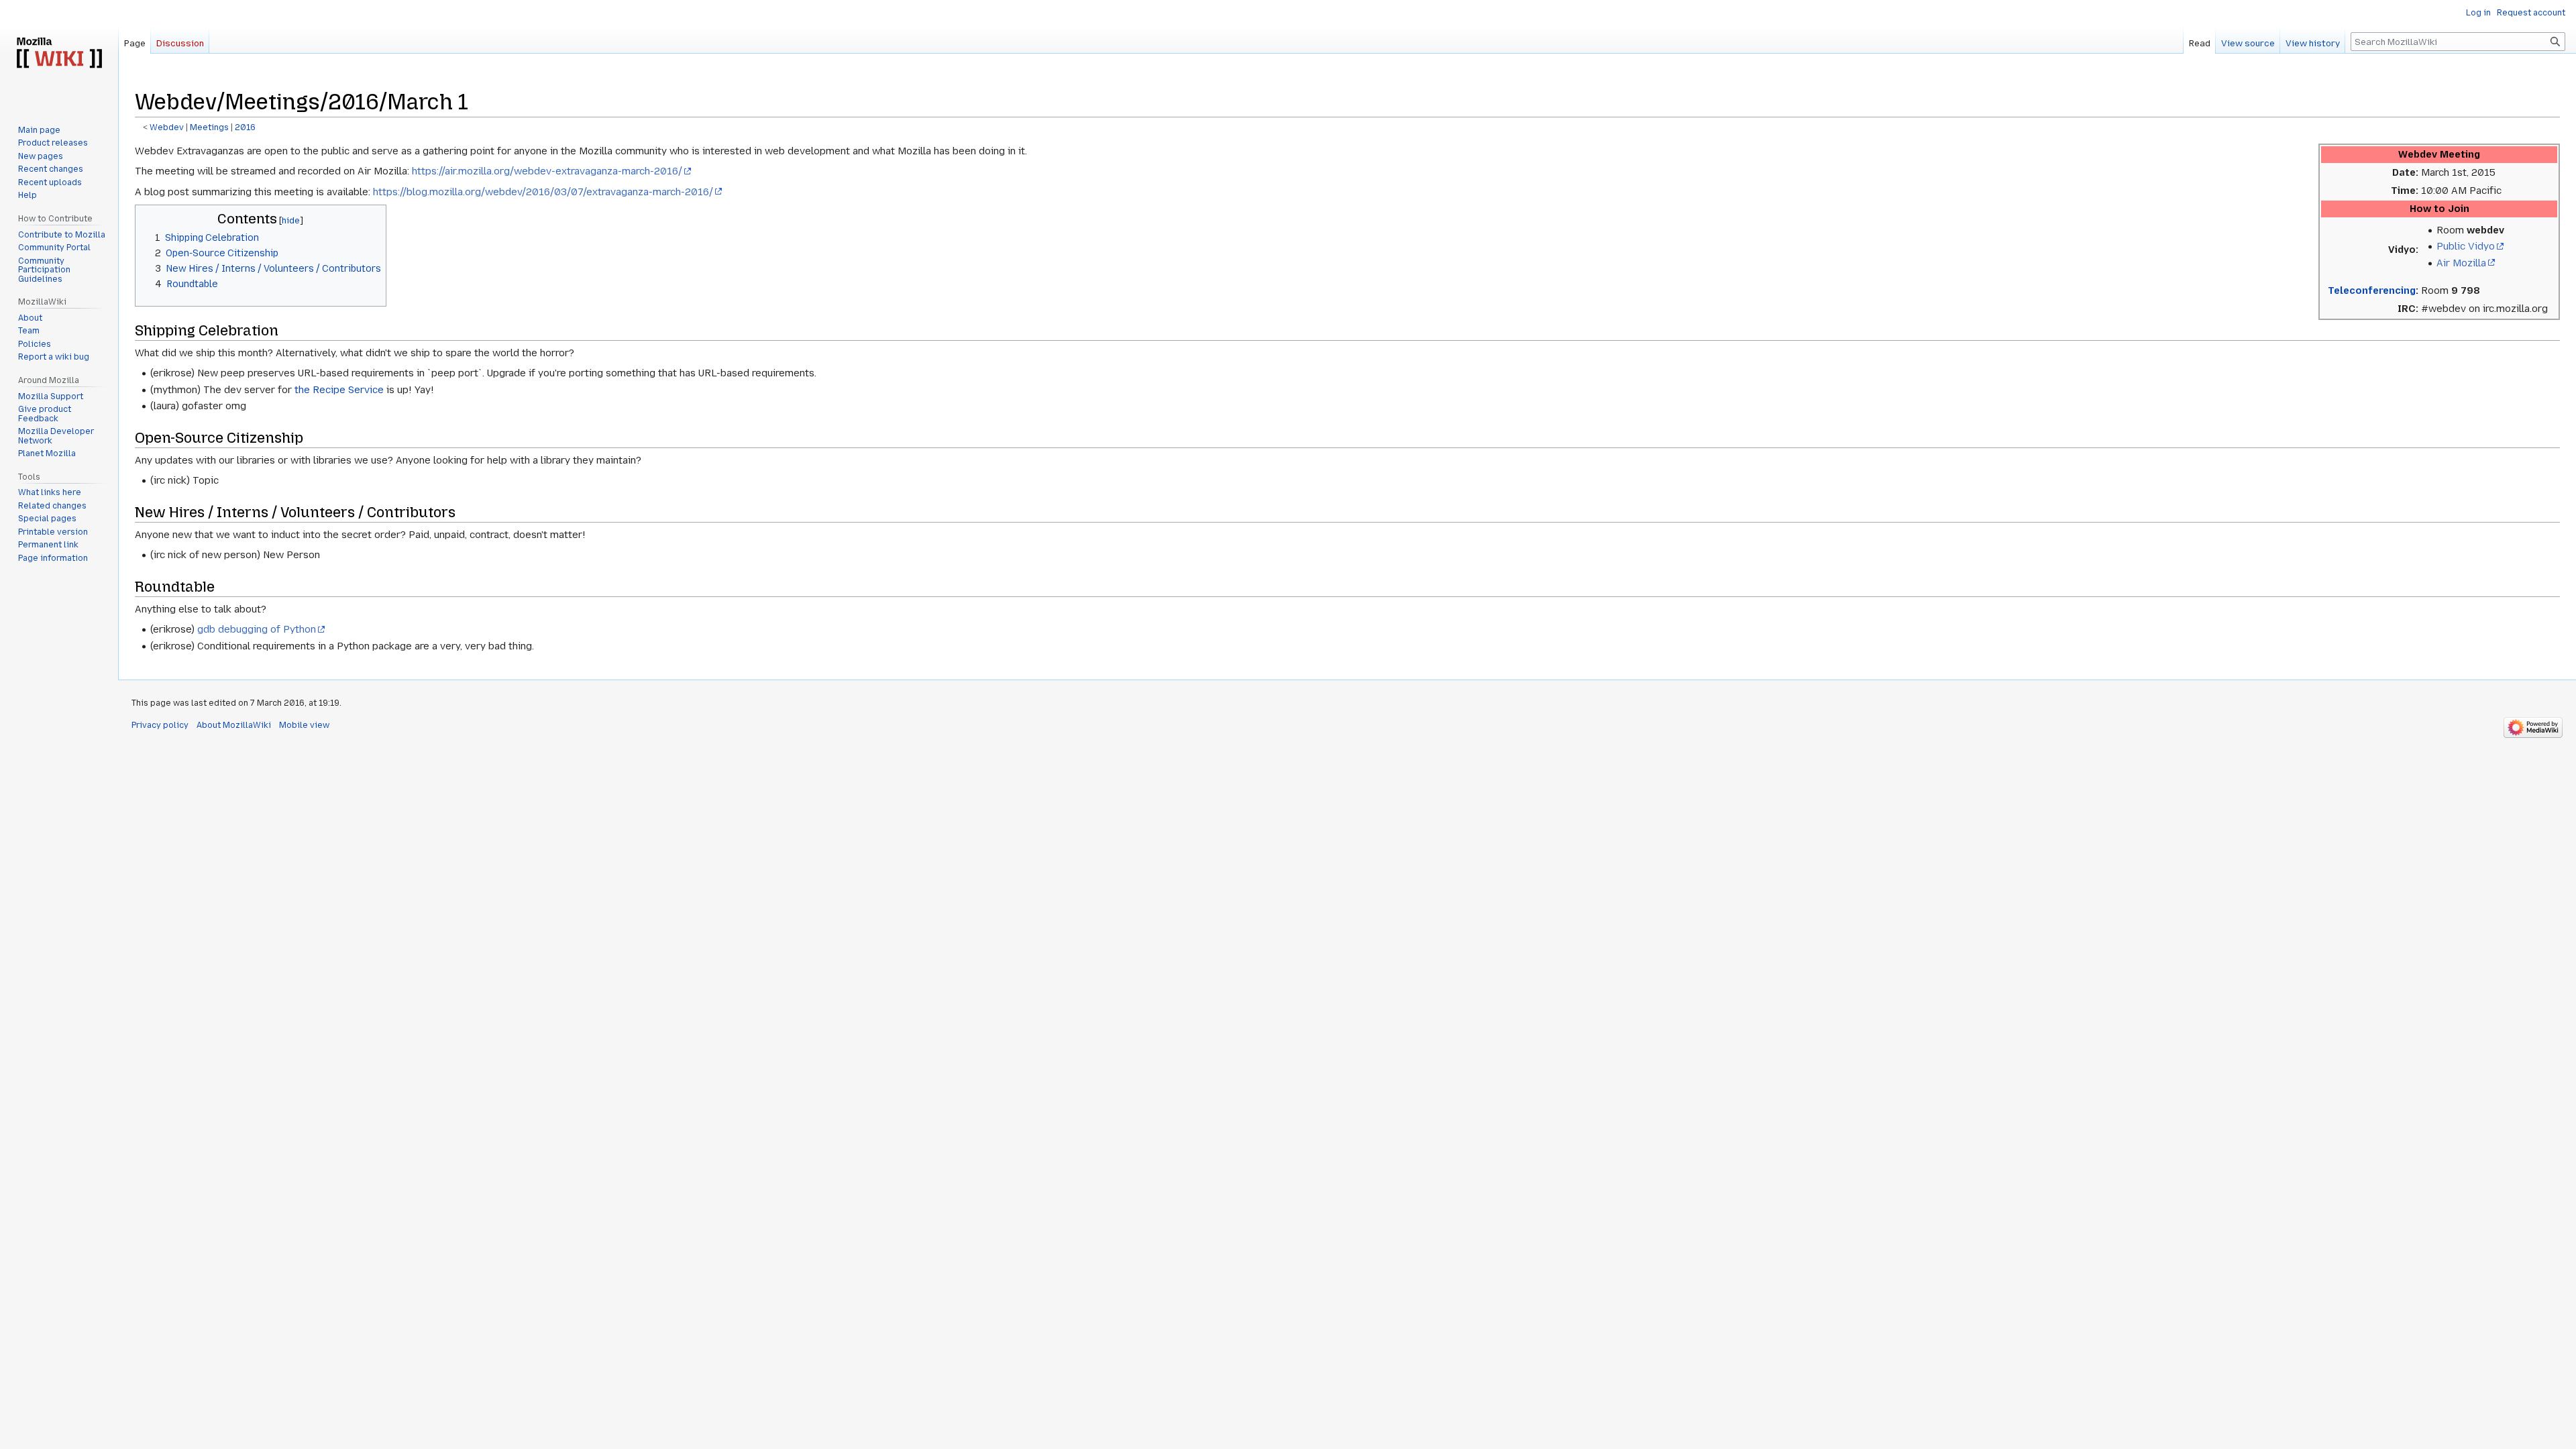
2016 (245, 127)
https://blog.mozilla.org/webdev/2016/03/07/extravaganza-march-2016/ (543, 192)
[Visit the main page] (59, 54)
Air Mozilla (2461, 263)
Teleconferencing (2372, 290)
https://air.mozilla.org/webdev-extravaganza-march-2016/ (547, 171)
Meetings (209, 127)
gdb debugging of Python (257, 629)
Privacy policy (160, 725)
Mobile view (304, 725)
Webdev (167, 127)
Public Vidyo (2466, 246)
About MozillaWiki (234, 725)
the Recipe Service (339, 390)
